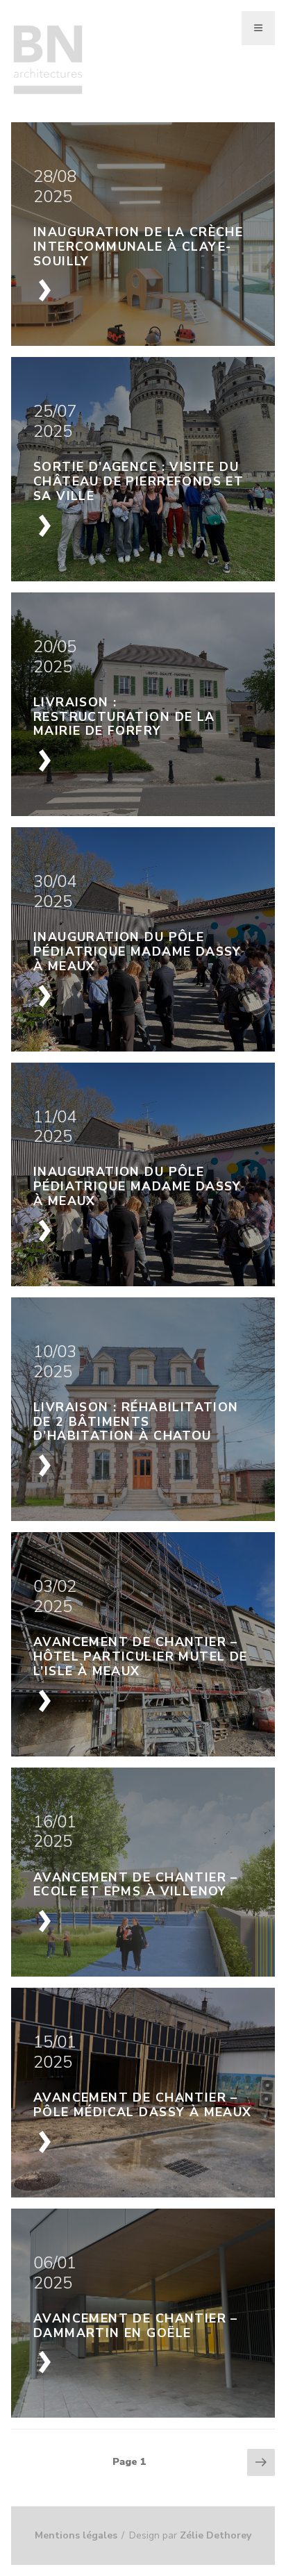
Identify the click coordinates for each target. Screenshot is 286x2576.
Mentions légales (76, 2535)
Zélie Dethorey (216, 2535)
